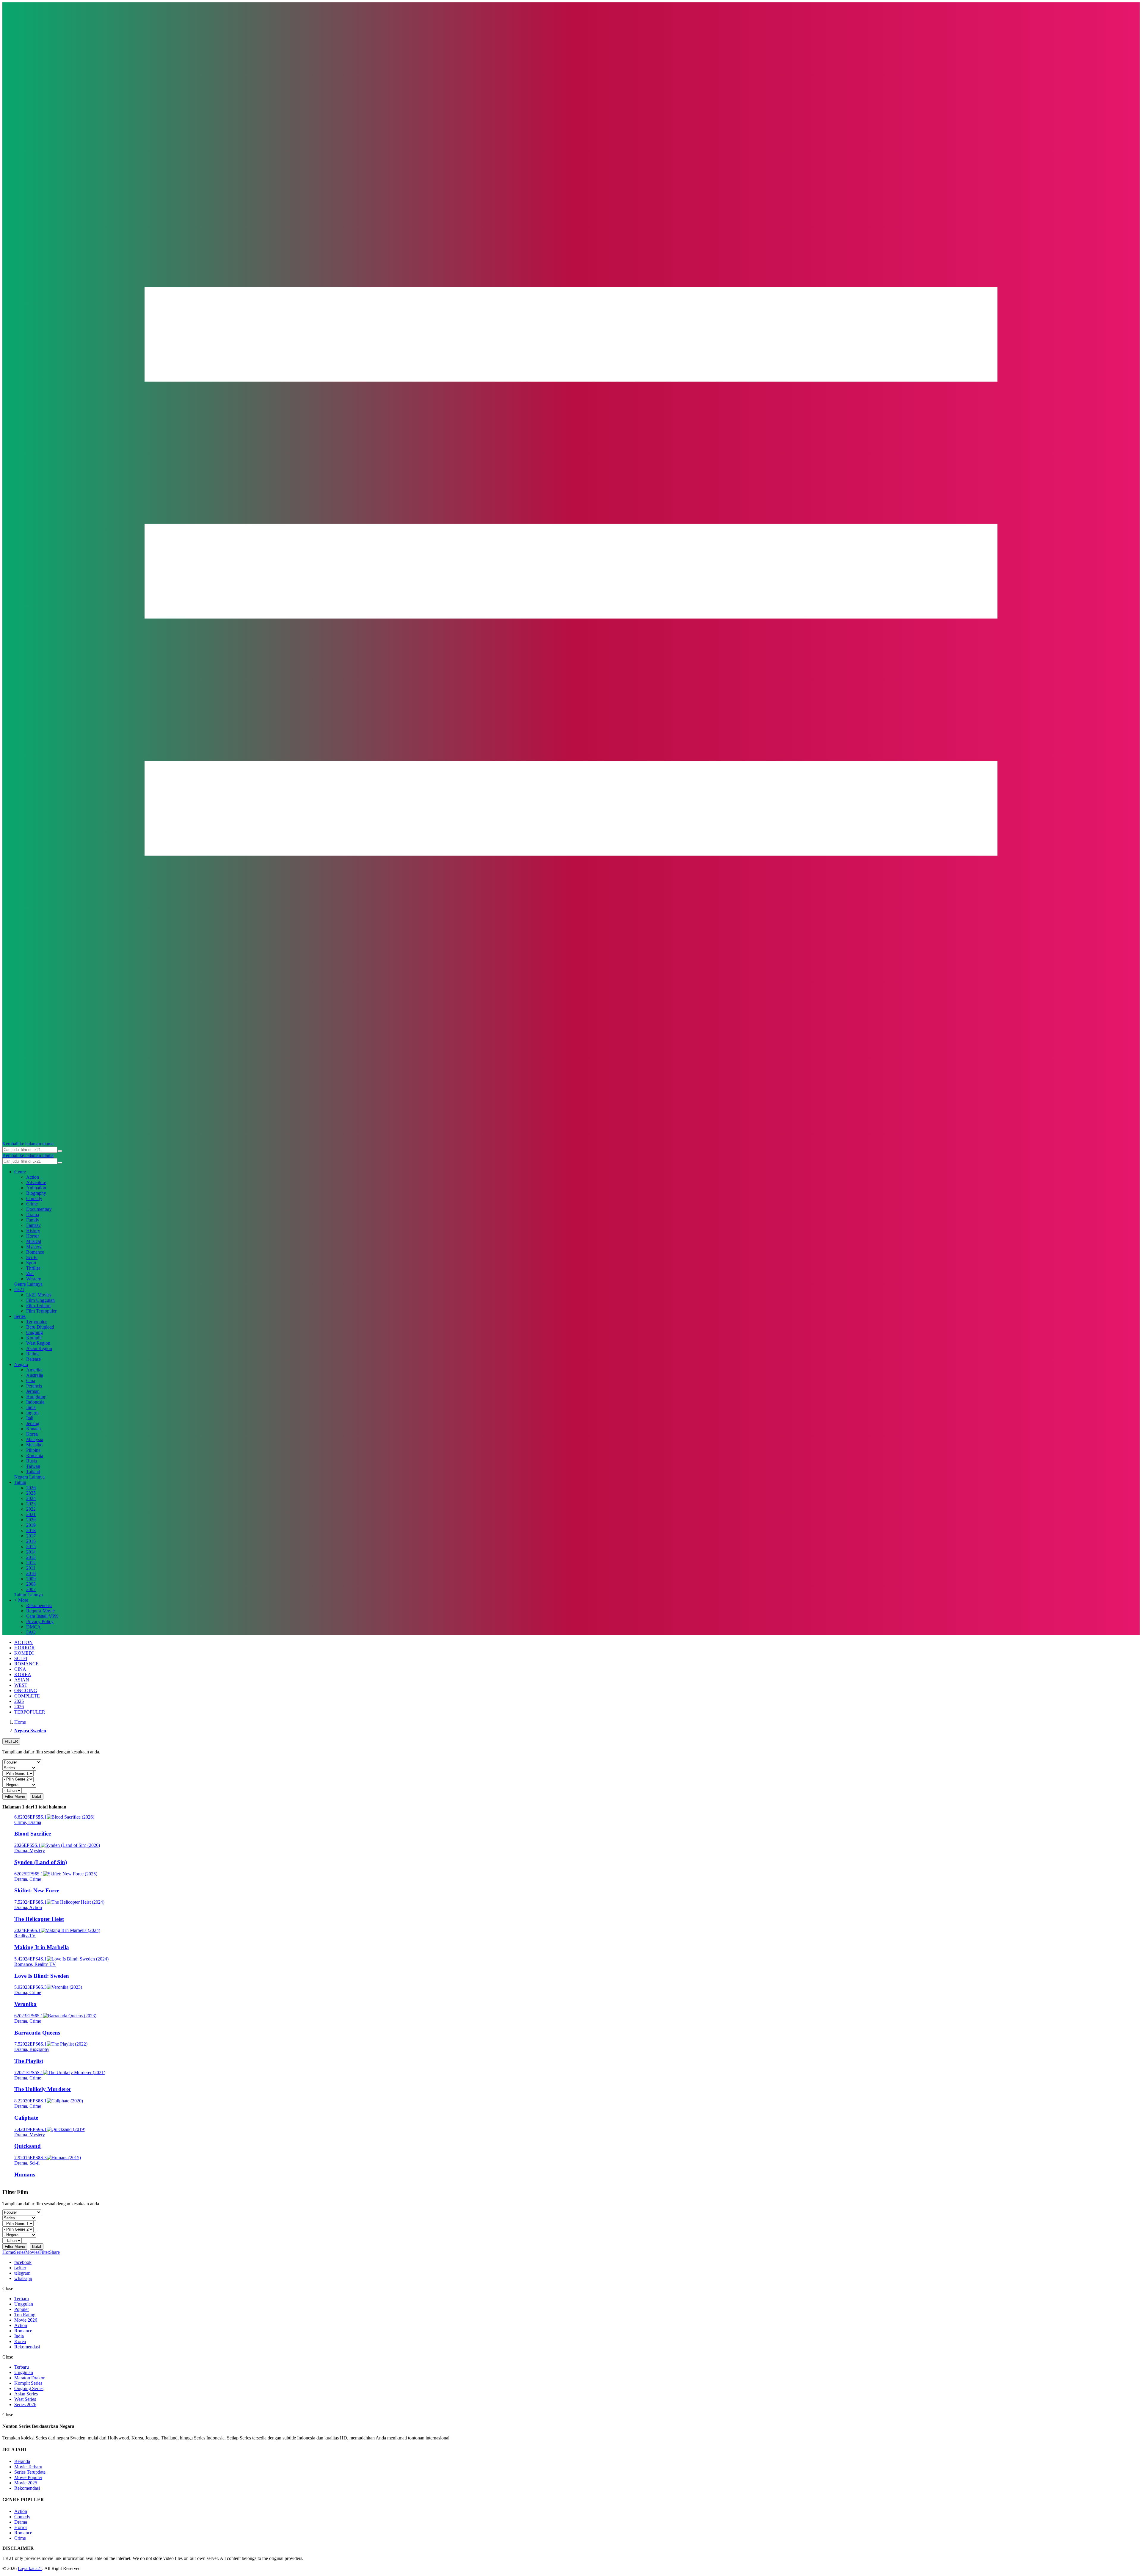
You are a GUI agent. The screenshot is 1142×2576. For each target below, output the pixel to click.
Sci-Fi (32, 1257)
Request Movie (40, 1611)
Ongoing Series (29, 2388)
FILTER (11, 1741)
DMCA (33, 1627)
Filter (44, 2252)
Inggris (33, 1413)
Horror (33, 1236)
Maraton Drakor (29, 2378)
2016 (31, 1541)
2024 (31, 1498)
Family (33, 1220)
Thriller (33, 1268)
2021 (31, 1514)
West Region (38, 1343)
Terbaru (22, 2299)
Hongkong (36, 1397)
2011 (31, 1568)
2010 (31, 1573)
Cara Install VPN (42, 1616)
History (33, 1231)
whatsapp (23, 2278)
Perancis (34, 1386)
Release (33, 1359)
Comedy (34, 1198)
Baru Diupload (40, 1327)
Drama (33, 1215)
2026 (31, 1488)
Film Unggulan (40, 1300)
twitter (20, 2268)
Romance (35, 1252)
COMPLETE (27, 1696)
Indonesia (35, 1402)
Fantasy (33, 1225)
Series (20, 1316)
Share (54, 2252)
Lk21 (19, 1289)
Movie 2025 (26, 2483)
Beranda (22, 2461)
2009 (31, 1579)
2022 (31, 1509)
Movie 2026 (26, 2320)
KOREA (23, 1674)
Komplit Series (28, 2383)
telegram (22, 2273)
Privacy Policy (40, 1621)
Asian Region (39, 1348)
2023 (31, 1504)
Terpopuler (36, 1322)
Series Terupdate (30, 2472)
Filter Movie (15, 1796)
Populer (22, 2309)
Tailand (33, 1472)
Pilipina (33, 1450)
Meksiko (34, 1445)
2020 (31, 1520)
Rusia (32, 1461)
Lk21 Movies (39, 1295)
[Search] (60, 1151)
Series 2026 (25, 2404)
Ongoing (34, 1332)
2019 (31, 1525)
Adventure (36, 1182)
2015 (31, 1547)
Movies (32, 2252)
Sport (31, 1263)
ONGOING (26, 1691)
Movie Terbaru (28, 2467)
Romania (35, 1455)
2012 (31, 1563)
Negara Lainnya (29, 1477)
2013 (31, 1557)
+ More (21, 1600)
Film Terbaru (38, 1306)
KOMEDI (24, 1653)
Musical (34, 1241)
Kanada (33, 1429)
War (30, 1273)
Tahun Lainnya (29, 1595)
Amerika (34, 1370)
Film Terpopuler (41, 1311)
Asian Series (26, 2394)
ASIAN (22, 1680)
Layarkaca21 (30, 2568)
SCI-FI (21, 1658)
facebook (23, 2262)
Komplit (34, 1338)
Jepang (33, 1423)
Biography (36, 1193)
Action (33, 1177)
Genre (20, 1172)
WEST (21, 1685)
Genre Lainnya (28, 1284)
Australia (35, 1375)
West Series (25, 2399)
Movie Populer (28, 2477)
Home (8, 2252)
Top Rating (25, 2315)
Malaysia (35, 1439)
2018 (31, 1530)
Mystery (34, 1247)
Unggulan (24, 2304)
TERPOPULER (30, 1712)
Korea (32, 1434)
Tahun (20, 1482)
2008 (31, 1584)
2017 (31, 1536)
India (31, 1407)
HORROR (25, 1648)
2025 (31, 1493)
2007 (31, 1589)
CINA (20, 1669)
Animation (36, 1188)
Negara (21, 1364)
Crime (32, 1204)
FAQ (31, 1632)
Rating (32, 1354)
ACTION (23, 1642)
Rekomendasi (39, 1605)
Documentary (39, 1209)
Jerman (33, 1391)
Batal (37, 1796)
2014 (31, 1552)
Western (34, 1279)
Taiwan (33, 1466)
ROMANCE (26, 1664)
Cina (31, 1381)
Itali (30, 1418)
